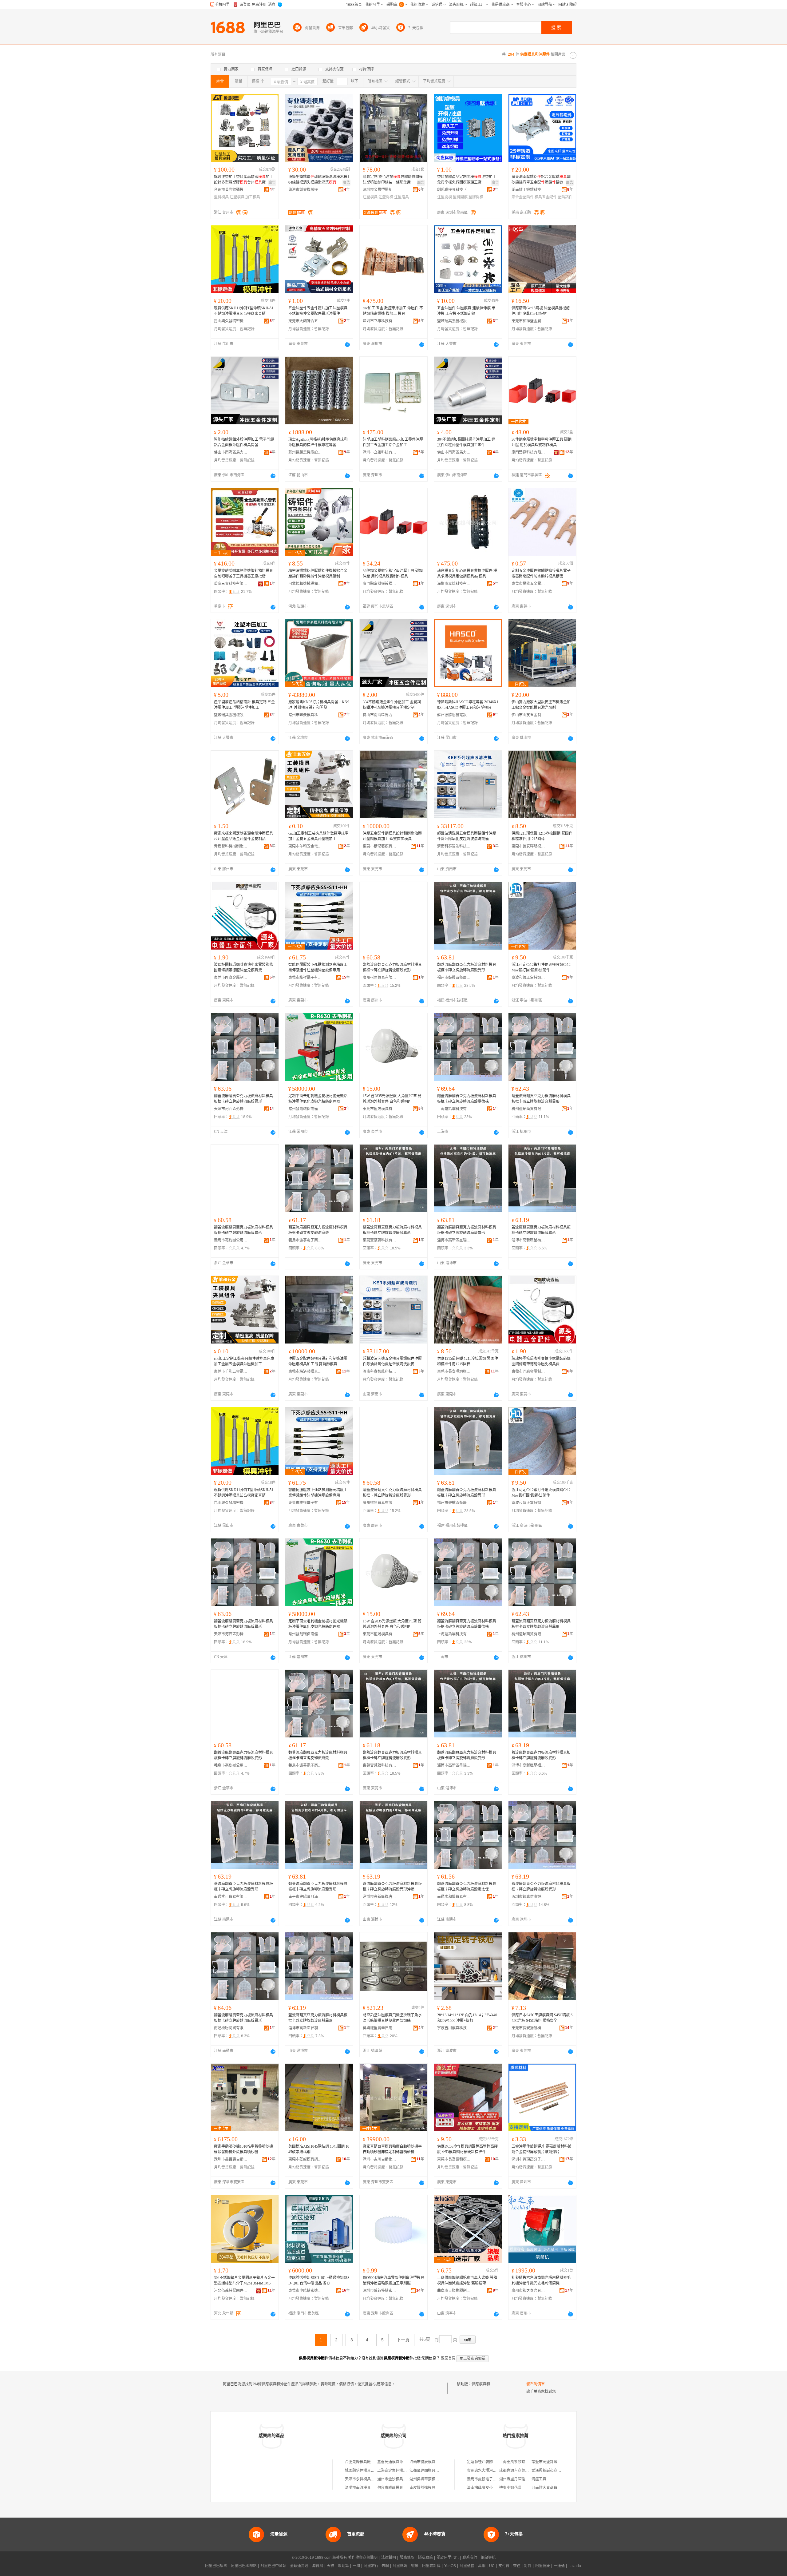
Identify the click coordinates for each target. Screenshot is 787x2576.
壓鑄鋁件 (565, 197)
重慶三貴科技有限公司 (231, 584)
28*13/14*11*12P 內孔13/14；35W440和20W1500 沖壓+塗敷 (467, 2018)
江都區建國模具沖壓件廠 (430, 2471)
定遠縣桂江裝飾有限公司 (487, 2462)
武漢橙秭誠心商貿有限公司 (554, 2471)
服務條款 (407, 2558)
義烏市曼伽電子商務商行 (487, 2479)
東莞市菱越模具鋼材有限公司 (305, 2159)
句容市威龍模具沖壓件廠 (397, 2488)
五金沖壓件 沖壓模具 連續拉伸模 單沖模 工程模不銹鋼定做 (466, 311)
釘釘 (528, 2566)
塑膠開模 (476, 197)
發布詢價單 (536, 2384)
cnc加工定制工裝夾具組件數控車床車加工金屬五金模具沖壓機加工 (318, 836)
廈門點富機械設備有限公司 (380, 584)
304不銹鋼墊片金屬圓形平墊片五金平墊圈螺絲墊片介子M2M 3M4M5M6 (244, 2280)
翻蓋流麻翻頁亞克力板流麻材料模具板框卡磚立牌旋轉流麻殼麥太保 (467, 1887)
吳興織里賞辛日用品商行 (380, 2028)
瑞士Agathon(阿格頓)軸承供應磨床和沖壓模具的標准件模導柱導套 (318, 442)
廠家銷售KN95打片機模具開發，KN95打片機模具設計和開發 (319, 705)
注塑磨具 (401, 197)
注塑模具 (237, 197)
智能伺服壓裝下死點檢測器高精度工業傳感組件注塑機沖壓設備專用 (318, 967)
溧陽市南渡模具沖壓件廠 (365, 2488)
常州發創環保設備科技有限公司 (305, 1109)
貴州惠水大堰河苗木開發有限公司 (495, 2471)
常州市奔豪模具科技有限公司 (305, 715)
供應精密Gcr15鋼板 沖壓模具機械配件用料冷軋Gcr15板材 (541, 311)
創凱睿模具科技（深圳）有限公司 (454, 190)
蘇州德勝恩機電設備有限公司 (305, 452)
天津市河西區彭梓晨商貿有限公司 (231, 1109)
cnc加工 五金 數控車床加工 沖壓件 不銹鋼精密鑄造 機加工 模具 (393, 311)
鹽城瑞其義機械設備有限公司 (454, 321)
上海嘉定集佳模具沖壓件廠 (399, 2471)
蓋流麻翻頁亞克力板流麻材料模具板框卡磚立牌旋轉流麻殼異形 (541, 1230)
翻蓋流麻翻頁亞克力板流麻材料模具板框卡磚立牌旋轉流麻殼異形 (392, 967)
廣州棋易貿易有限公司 (380, 978)
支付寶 (504, 2566)
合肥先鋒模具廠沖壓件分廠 (367, 2462)
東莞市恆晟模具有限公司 (380, 1109)
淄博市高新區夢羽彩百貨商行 (305, 2028)
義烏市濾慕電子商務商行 (305, 1240)
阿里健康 (543, 2566)
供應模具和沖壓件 (486, 2384)
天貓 (330, 2566)
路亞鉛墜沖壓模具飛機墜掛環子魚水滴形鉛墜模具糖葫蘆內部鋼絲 (392, 2018)
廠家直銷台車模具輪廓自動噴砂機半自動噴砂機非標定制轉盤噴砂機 (392, 2149)
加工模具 (253, 197)
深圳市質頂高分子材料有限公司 (528, 2159)
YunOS (450, 2566)
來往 (517, 2566)
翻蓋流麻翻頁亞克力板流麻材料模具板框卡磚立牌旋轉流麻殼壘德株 (467, 1099)
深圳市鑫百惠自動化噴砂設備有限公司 (231, 2159)
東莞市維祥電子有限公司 (305, 978)
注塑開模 (386, 197)
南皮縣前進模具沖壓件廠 (430, 2488)
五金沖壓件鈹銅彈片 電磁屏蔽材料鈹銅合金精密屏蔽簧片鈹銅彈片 (542, 2149)
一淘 (356, 2566)
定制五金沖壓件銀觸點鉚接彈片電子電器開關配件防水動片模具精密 (541, 574)
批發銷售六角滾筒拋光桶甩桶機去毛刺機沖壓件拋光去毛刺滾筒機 (541, 2280)
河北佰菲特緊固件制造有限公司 (231, 2291)
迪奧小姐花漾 (510, 2488)
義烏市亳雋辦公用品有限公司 (231, 1240)
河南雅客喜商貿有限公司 (552, 2488)
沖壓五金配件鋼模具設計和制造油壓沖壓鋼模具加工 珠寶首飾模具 (392, 836)
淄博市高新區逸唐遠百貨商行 (380, 1897)
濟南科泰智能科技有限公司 (454, 846)
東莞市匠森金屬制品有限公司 (231, 978)
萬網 (482, 2566)
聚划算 (343, 2566)
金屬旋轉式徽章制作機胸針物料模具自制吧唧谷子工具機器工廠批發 (243, 574)
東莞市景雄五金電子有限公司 (528, 584)
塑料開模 (460, 197)
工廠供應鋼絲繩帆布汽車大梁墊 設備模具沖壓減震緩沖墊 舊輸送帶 (467, 2280)
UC (492, 2566)
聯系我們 (470, 2558)
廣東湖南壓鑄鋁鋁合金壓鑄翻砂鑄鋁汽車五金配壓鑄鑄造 (541, 180)
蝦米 (415, 2566)
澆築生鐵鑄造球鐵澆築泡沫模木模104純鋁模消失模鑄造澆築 (319, 180)
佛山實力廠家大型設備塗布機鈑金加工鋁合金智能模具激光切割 (541, 705)
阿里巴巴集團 (216, 2566)
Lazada (575, 2566)
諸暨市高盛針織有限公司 (552, 2462)
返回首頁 (448, 2358)
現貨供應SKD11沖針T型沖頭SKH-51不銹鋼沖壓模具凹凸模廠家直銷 (244, 311)
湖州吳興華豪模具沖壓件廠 (432, 2479)
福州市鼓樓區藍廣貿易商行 (454, 978)
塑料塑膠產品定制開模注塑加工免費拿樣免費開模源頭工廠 (467, 180)
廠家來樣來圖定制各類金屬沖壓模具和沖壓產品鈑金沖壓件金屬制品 (243, 836)
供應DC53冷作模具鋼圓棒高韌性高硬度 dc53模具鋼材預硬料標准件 (467, 2149)
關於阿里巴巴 (448, 2558)
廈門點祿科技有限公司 (528, 452)
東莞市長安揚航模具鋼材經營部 (528, 2028)
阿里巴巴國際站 (244, 2566)
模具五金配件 (546, 197)
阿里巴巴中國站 (273, 2566)
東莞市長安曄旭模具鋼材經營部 (528, 846)
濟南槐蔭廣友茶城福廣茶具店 (491, 2488)
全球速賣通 (299, 2566)
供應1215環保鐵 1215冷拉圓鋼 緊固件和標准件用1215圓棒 (542, 836)
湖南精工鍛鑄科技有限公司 (528, 190)
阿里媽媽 (400, 2566)
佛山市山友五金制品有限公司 (528, 715)
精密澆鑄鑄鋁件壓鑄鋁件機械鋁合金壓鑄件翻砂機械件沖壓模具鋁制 (318, 574)
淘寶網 (318, 2566)
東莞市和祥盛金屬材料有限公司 (528, 321)
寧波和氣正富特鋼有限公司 (528, 978)
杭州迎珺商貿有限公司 (528, 1109)
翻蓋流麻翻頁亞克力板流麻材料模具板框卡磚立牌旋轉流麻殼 (318, 1230)
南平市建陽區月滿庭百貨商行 (305, 1897)
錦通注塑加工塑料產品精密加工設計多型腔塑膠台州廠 (243, 180)
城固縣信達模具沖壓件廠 (365, 2471)
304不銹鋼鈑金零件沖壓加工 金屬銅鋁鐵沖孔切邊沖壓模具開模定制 (392, 705)
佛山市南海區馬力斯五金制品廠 (231, 452)
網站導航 (488, 2558)
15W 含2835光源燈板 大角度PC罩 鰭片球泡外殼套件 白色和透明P (392, 1099)
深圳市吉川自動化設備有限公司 (380, 2159)
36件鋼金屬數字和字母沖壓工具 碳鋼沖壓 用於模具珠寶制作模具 (542, 442)
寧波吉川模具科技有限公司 (454, 2028)
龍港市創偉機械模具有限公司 (305, 190)
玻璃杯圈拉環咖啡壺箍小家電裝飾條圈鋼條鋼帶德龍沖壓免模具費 (243, 967)
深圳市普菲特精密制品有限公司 (380, 2291)
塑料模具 (221, 197)
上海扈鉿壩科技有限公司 (454, 1109)
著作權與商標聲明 (363, 2558)
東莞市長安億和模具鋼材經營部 (454, 2159)
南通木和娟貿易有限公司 (454, 1897)
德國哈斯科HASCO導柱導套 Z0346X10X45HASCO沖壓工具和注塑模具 (468, 705)
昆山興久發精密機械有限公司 (231, 321)
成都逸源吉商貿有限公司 (520, 2471)
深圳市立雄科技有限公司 (380, 321)
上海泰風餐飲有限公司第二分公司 (527, 2462)
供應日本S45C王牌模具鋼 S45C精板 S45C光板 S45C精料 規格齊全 (542, 2018)
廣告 (272, 183)
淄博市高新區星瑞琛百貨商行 (454, 1240)
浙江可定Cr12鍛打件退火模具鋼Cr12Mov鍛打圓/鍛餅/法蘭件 (541, 967)
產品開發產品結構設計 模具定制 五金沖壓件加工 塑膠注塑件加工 (244, 705)
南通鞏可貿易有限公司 (231, 1897)
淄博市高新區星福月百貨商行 (528, 1240)
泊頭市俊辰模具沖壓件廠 (430, 2462)
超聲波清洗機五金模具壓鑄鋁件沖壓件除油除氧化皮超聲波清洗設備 (467, 836)
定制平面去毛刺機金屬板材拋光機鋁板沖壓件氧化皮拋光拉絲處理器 (318, 1099)
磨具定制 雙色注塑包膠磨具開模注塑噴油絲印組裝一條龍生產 (393, 180)
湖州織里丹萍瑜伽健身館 (520, 2479)
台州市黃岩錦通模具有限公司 (231, 190)
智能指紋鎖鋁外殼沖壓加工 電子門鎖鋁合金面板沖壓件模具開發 (244, 442)
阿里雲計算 (431, 2566)
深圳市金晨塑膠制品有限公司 (380, 190)
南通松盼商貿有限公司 (231, 2028)
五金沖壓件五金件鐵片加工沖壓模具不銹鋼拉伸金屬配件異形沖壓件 (318, 311)
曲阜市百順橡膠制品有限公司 (454, 2291)
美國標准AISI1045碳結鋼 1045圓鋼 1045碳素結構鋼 (319, 2149)
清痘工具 (539, 2479)
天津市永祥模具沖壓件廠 (365, 2479)
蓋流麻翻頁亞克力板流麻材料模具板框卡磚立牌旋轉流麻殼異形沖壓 (392, 1887)
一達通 (559, 2566)
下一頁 (403, 2340)
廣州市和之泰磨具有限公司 (528, 2291)
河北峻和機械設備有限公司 (305, 584)
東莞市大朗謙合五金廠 (305, 321)
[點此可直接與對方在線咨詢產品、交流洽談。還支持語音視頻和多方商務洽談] (347, 344)
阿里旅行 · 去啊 (376, 2566)
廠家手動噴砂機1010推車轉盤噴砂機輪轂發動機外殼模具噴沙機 (243, 2149)
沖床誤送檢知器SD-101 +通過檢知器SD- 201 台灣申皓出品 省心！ (319, 2280)
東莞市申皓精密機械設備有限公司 (305, 2291)
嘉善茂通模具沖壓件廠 (396, 2462)
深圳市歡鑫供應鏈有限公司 (528, 1897)
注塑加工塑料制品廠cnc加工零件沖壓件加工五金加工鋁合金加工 (393, 442)
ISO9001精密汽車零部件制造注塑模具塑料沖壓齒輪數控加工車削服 (393, 2280)
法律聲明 (389, 2558)
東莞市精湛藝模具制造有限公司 (380, 846)
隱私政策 (425, 2558)
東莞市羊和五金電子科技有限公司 (305, 846)
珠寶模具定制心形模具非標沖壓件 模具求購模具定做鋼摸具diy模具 (467, 574)
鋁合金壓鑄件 (523, 197)
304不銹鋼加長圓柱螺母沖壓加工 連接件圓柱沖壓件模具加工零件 (466, 442)
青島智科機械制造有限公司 (231, 846)
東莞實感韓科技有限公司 (380, 1240)
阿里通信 (467, 2566)
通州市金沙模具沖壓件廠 (397, 2479)
